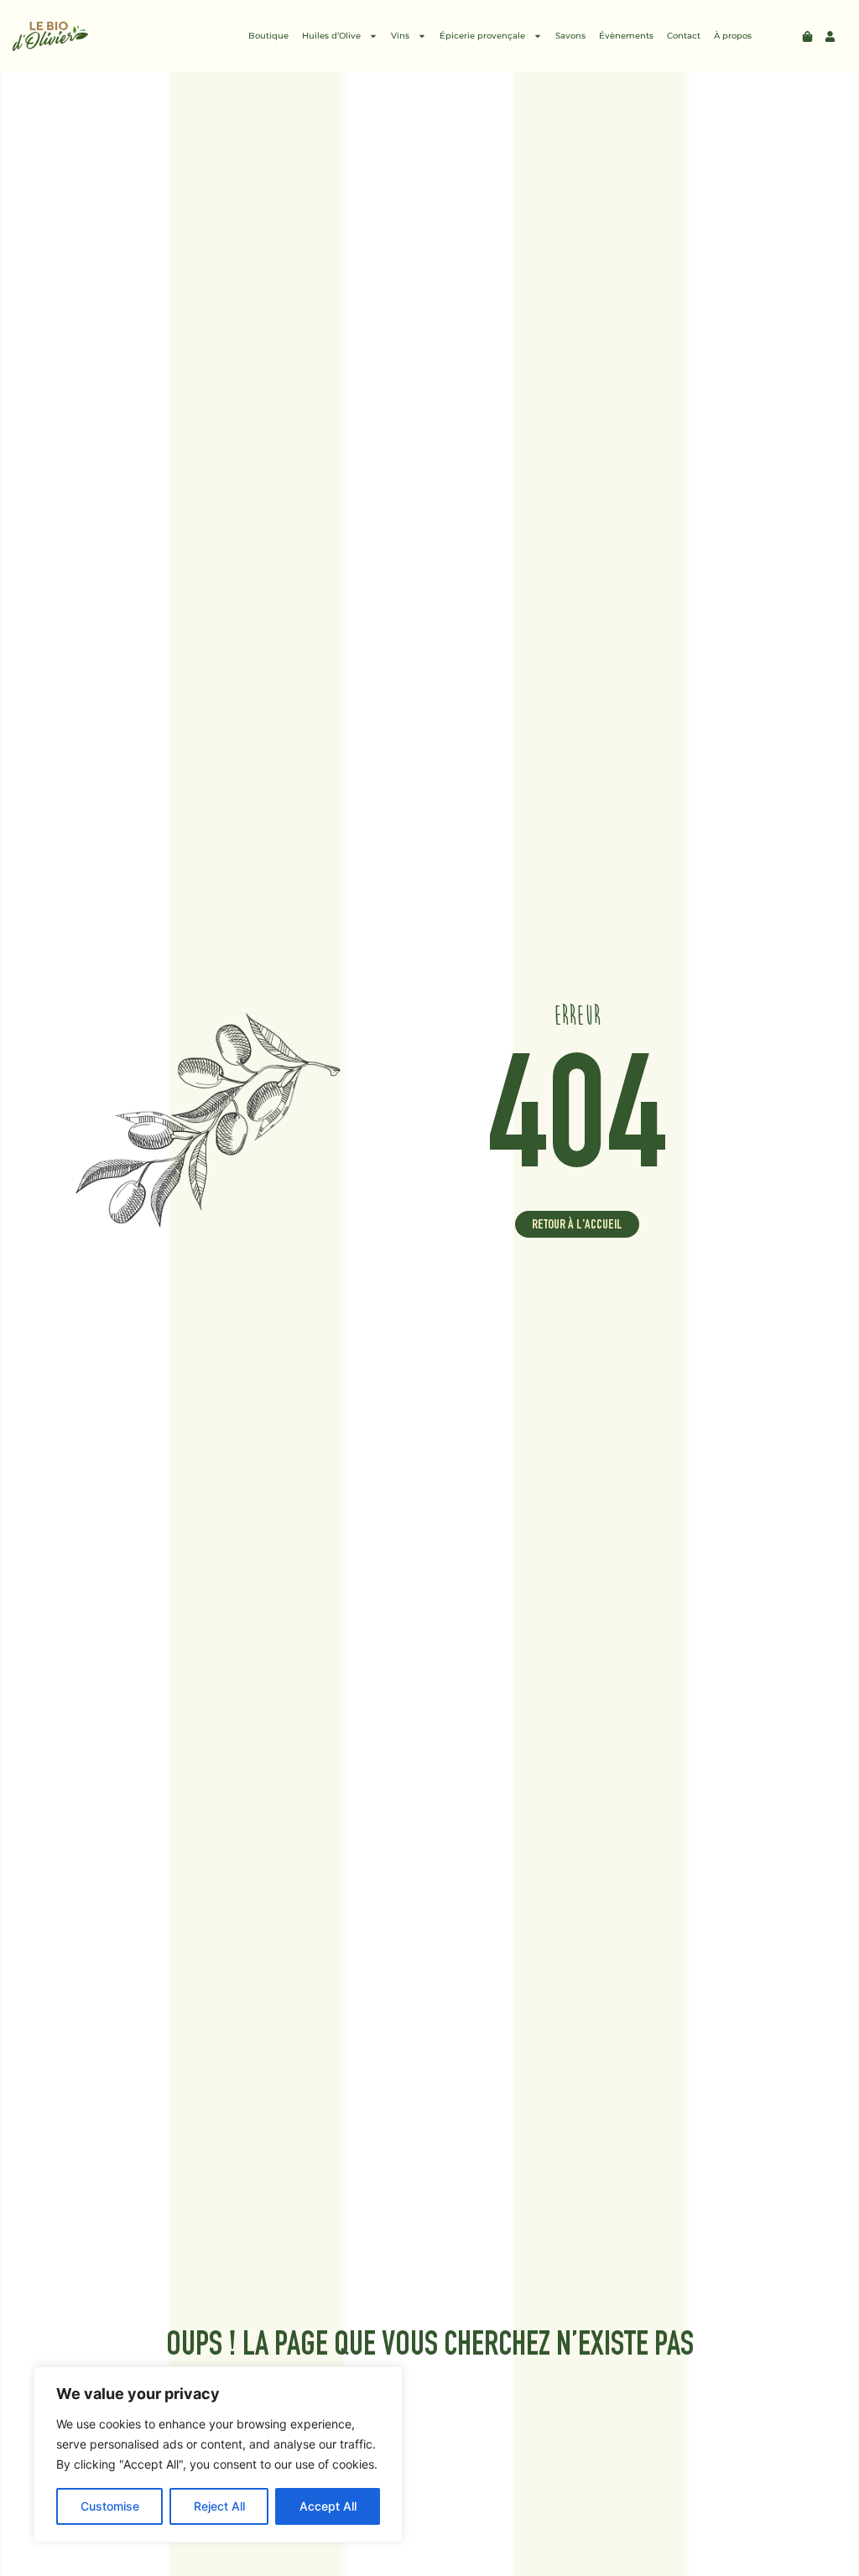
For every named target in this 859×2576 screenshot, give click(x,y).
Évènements (626, 36)
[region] (218, 2454)
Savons (570, 36)
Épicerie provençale (482, 36)
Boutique (268, 36)
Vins (400, 36)
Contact (684, 36)
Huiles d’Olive (331, 36)
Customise (110, 2506)
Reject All (219, 2506)
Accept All (328, 2506)
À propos (733, 36)
